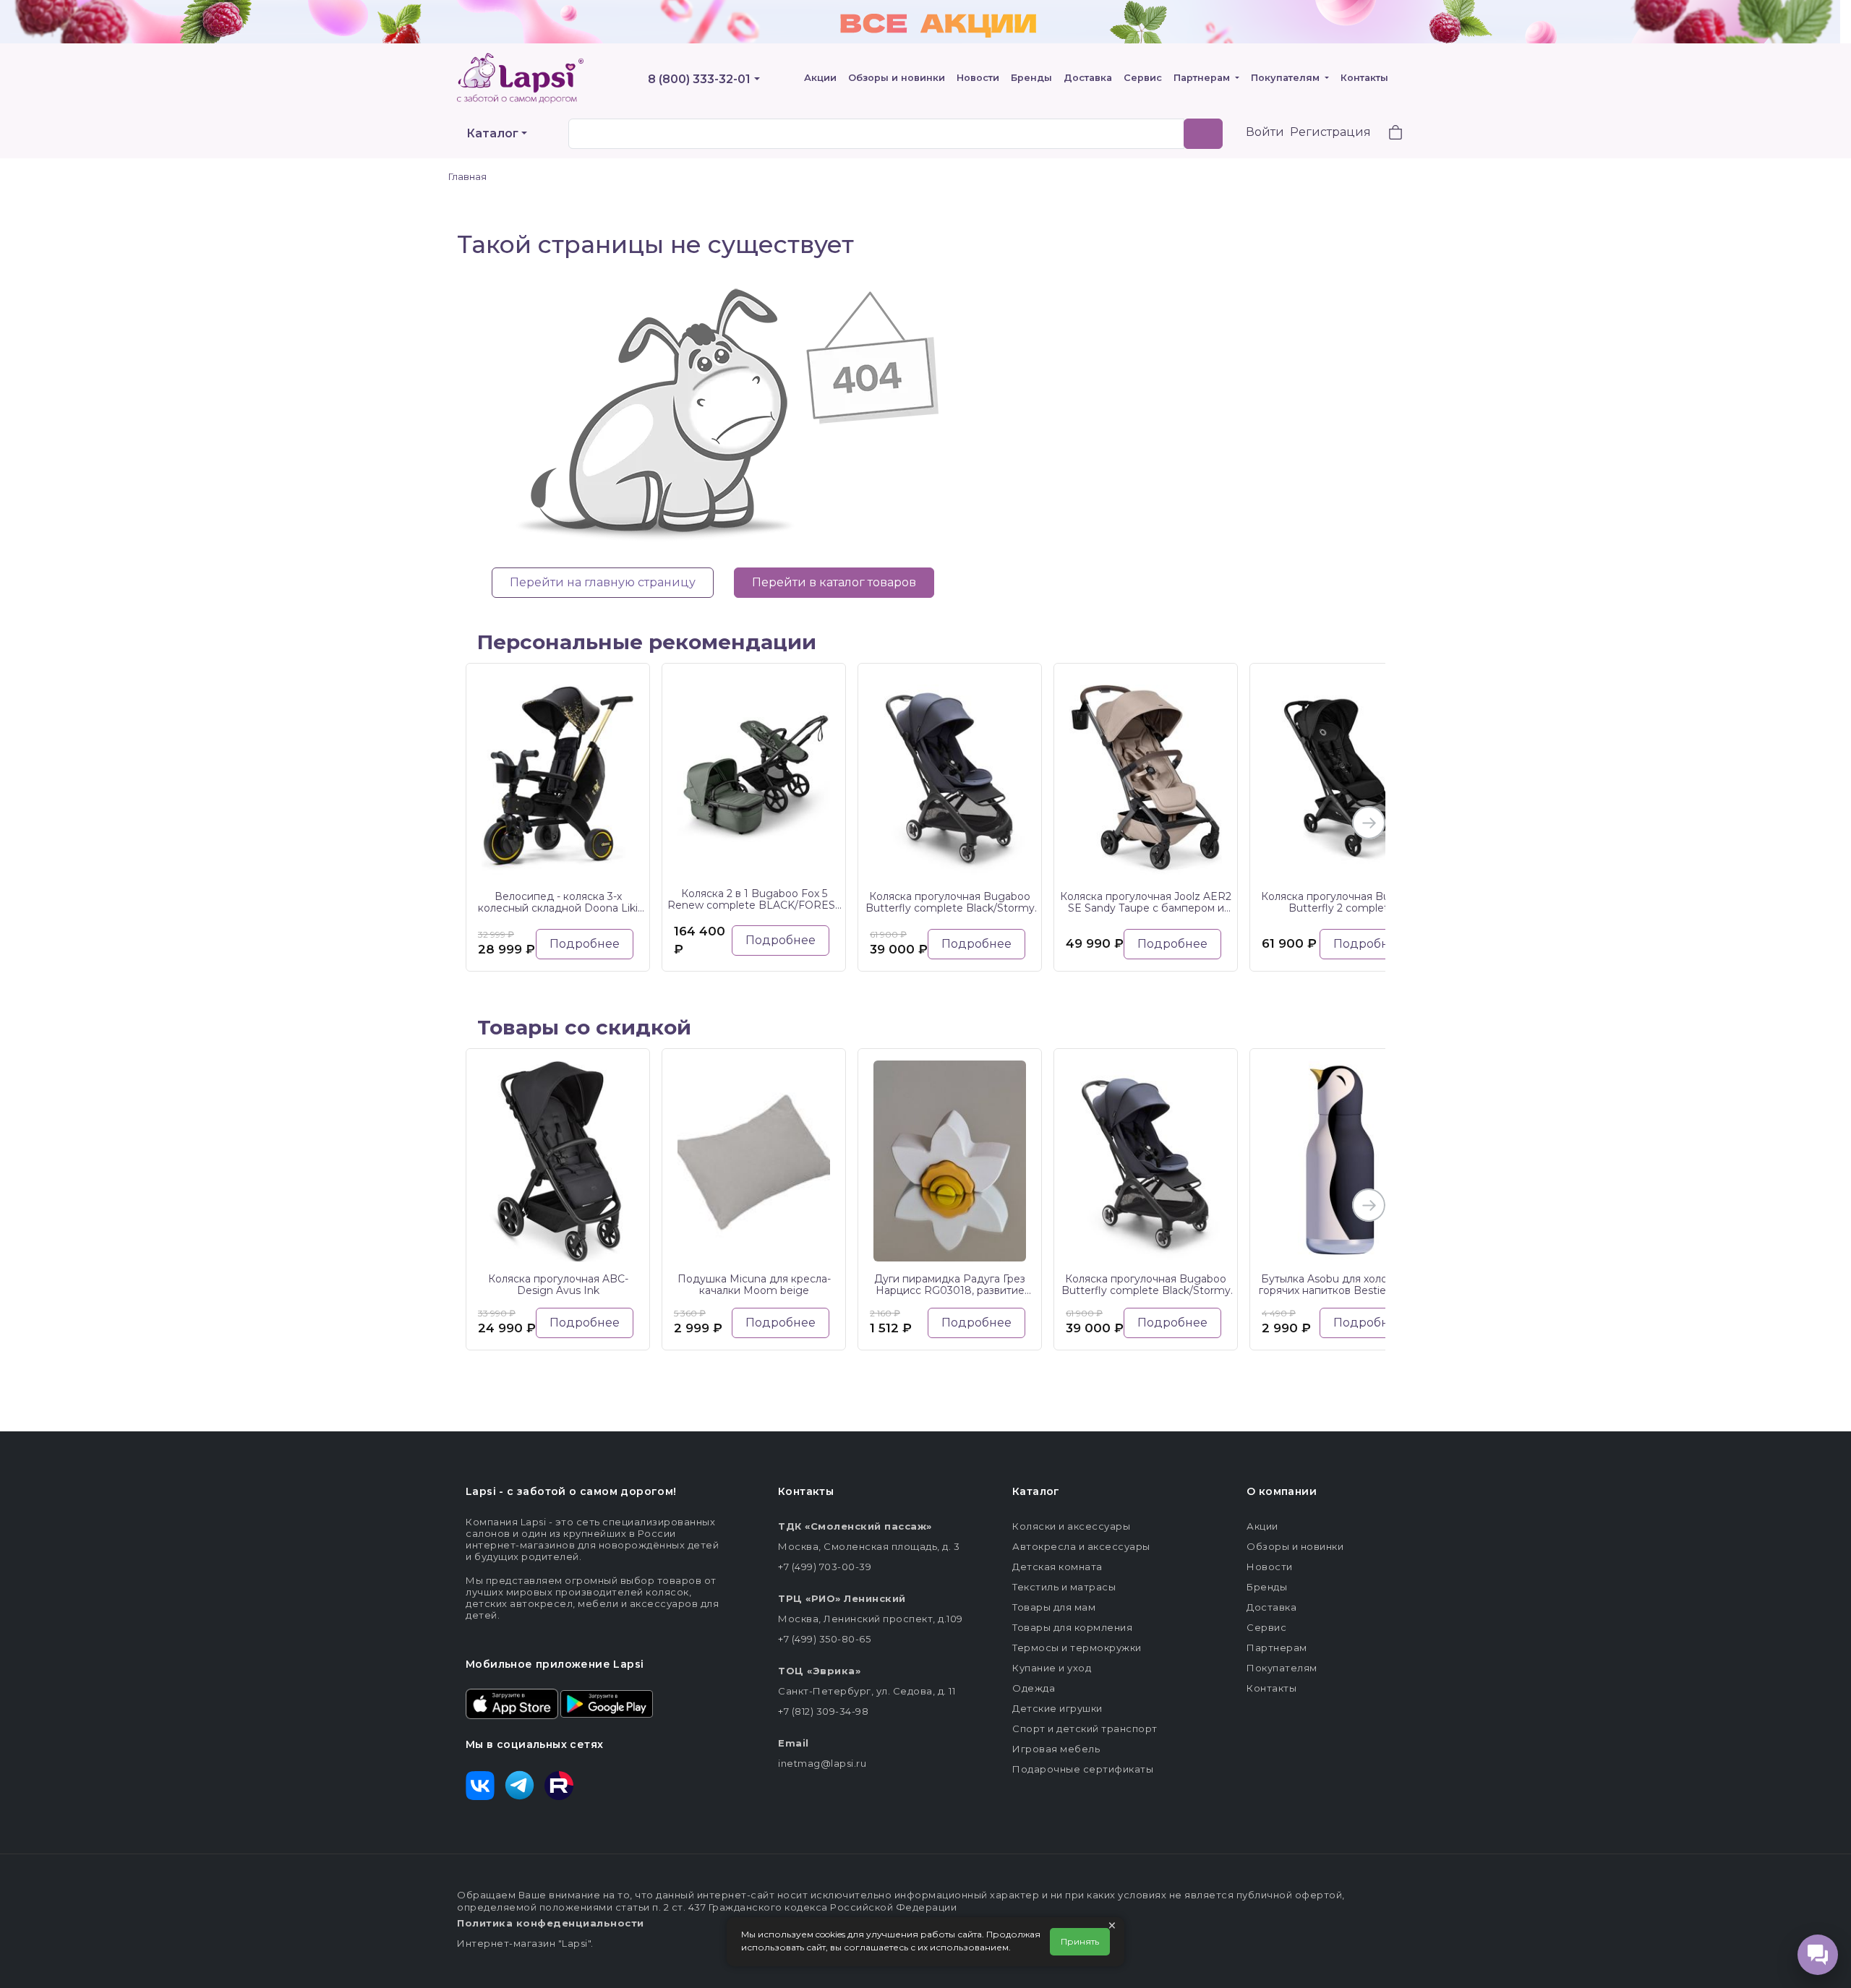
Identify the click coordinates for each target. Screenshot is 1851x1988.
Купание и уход (1052, 1668)
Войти (1265, 132)
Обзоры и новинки (897, 78)
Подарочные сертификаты (1083, 1769)
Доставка (1088, 78)
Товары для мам (1054, 1607)
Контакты (1364, 78)
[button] (1387, 134)
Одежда (1034, 1688)
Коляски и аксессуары (1071, 1526)
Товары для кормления (1072, 1627)
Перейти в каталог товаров (834, 582)
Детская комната (1057, 1567)
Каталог (492, 133)
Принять (1080, 1941)
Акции (820, 78)
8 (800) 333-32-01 (699, 79)
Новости (978, 78)
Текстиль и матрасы (1064, 1587)
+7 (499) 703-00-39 (825, 1567)
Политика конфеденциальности (551, 1923)
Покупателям (1287, 78)
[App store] (512, 1702)
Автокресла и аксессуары (1081, 1546)
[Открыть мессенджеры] (1818, 1955)
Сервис (1143, 78)
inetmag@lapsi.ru (822, 1763)
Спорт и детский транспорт (1085, 1728)
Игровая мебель (1056, 1749)
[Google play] (607, 1702)
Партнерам (1203, 78)
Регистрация (1330, 132)
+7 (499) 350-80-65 (824, 1639)
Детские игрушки (1057, 1708)
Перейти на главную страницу (603, 582)
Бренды (1031, 78)
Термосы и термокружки (1077, 1648)
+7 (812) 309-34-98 (823, 1711)
